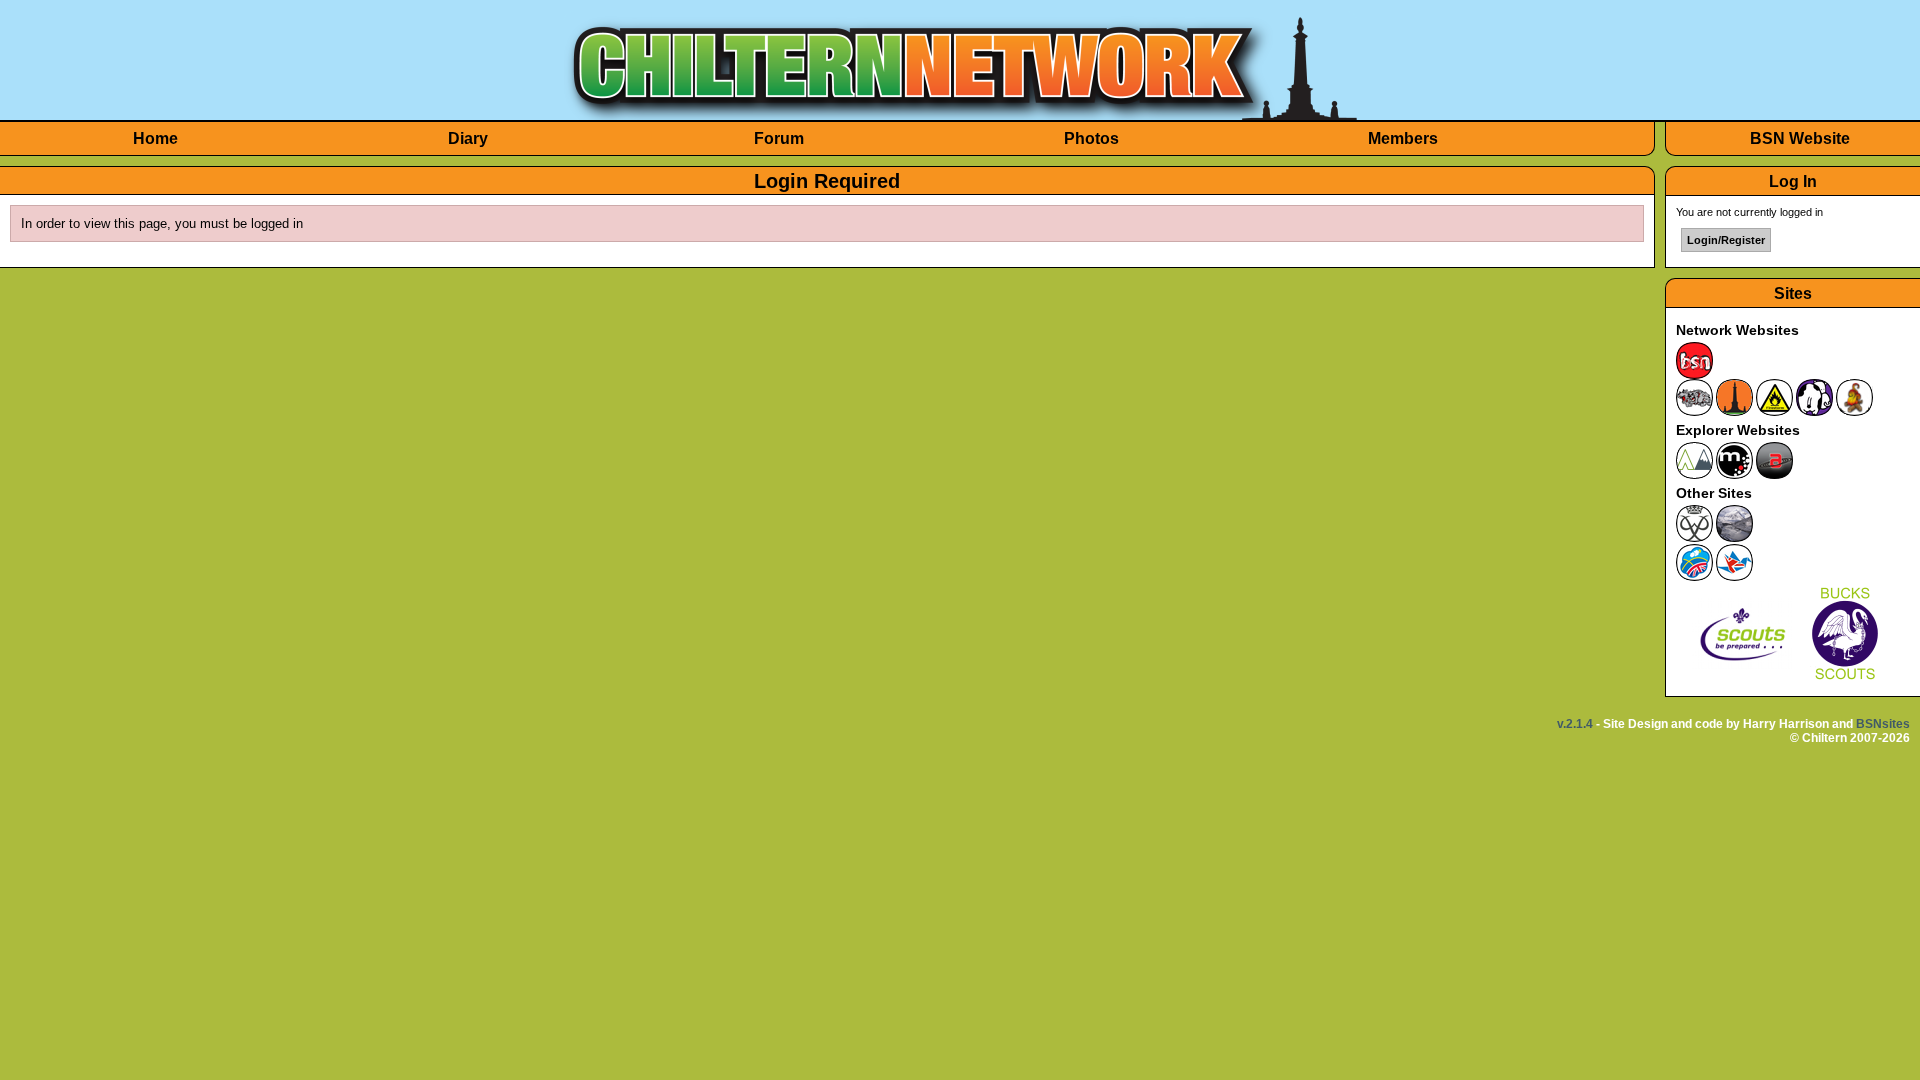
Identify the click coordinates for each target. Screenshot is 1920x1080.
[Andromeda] (1774, 475)
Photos (1091, 138)
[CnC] (1854, 412)
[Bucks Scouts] (1845, 680)
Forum (779, 138)
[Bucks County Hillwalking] (1734, 538)
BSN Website (1800, 138)
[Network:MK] (1814, 412)
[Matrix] (1734, 475)
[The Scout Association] (1742, 680)
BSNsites (1883, 724)
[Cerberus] (1694, 412)
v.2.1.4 (1575, 724)
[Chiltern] (960, 115)
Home (155, 138)
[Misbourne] (1694, 475)
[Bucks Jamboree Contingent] (1694, 577)
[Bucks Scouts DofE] (1694, 538)
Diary (468, 138)
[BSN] (1694, 375)
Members (1403, 138)
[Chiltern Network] (1734, 412)
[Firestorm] (1774, 412)
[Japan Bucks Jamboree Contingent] (1734, 577)
